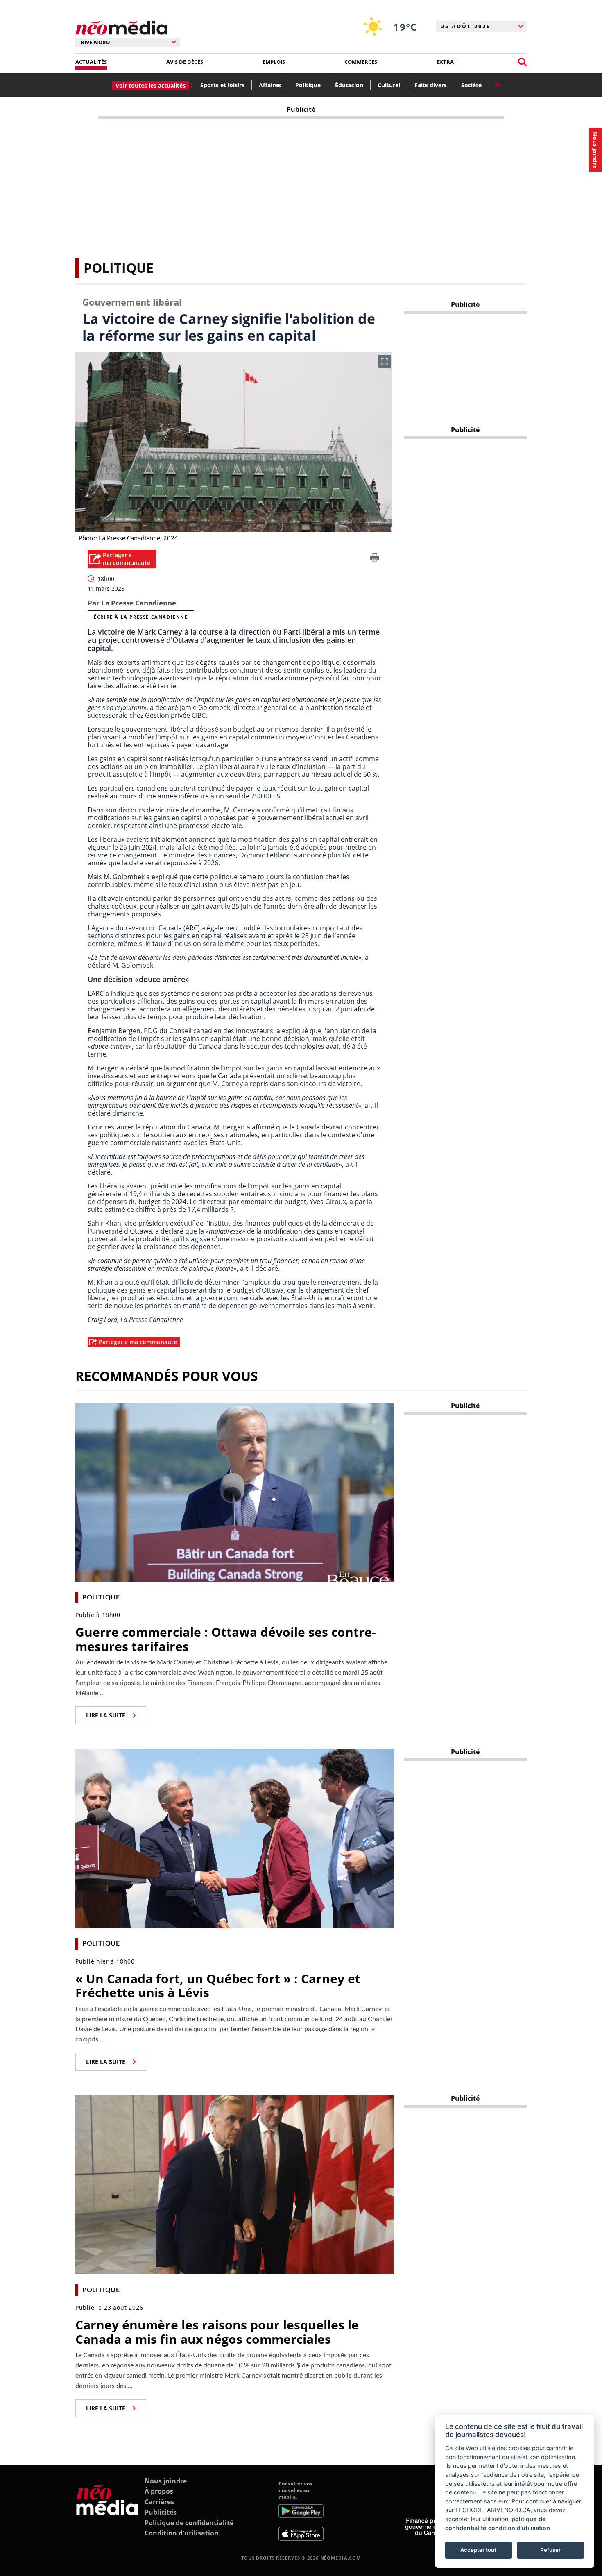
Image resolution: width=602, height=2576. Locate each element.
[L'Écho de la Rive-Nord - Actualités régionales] (121, 28)
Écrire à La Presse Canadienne (141, 617)
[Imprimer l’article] (375, 559)
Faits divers (431, 85)
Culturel (389, 85)
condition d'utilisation (519, 2528)
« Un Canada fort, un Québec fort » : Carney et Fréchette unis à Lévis (218, 1986)
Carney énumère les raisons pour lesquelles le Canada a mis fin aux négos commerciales (217, 2332)
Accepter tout (478, 2550)
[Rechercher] (522, 62)
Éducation (349, 85)
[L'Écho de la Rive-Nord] (107, 2511)
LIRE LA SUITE (106, 1715)
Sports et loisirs (222, 85)
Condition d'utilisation (182, 2533)
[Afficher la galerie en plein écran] (385, 361)
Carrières (159, 2502)
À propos (159, 2491)
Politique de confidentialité (189, 2523)
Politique (308, 85)
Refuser (550, 2550)
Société (471, 85)
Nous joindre (166, 2481)
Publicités (161, 2512)
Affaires (270, 85)
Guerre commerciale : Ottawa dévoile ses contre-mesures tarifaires (226, 1639)
